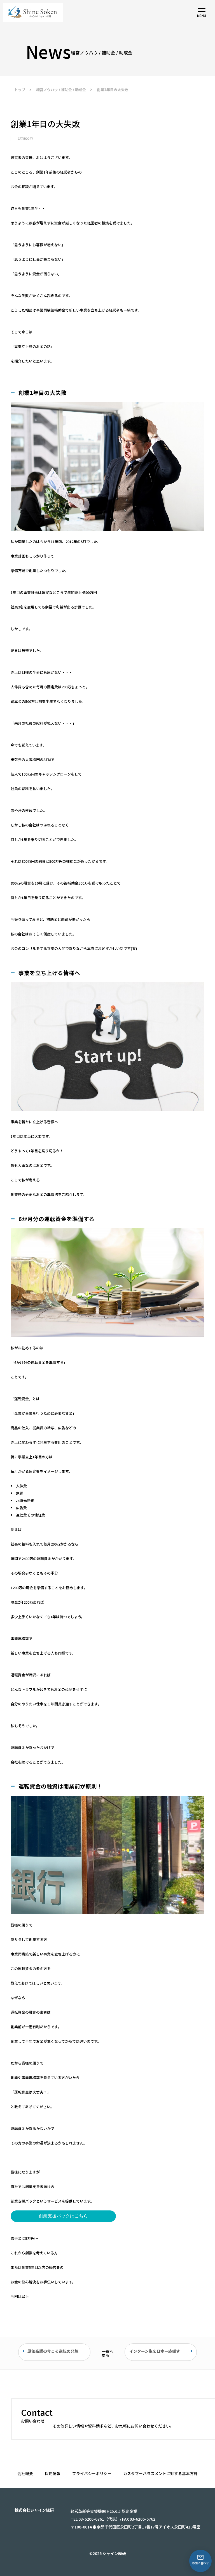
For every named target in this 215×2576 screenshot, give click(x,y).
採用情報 (53, 2473)
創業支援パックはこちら (63, 2216)
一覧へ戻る (107, 2353)
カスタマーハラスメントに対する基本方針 (160, 2473)
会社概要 (25, 2473)
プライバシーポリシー (92, 2473)
